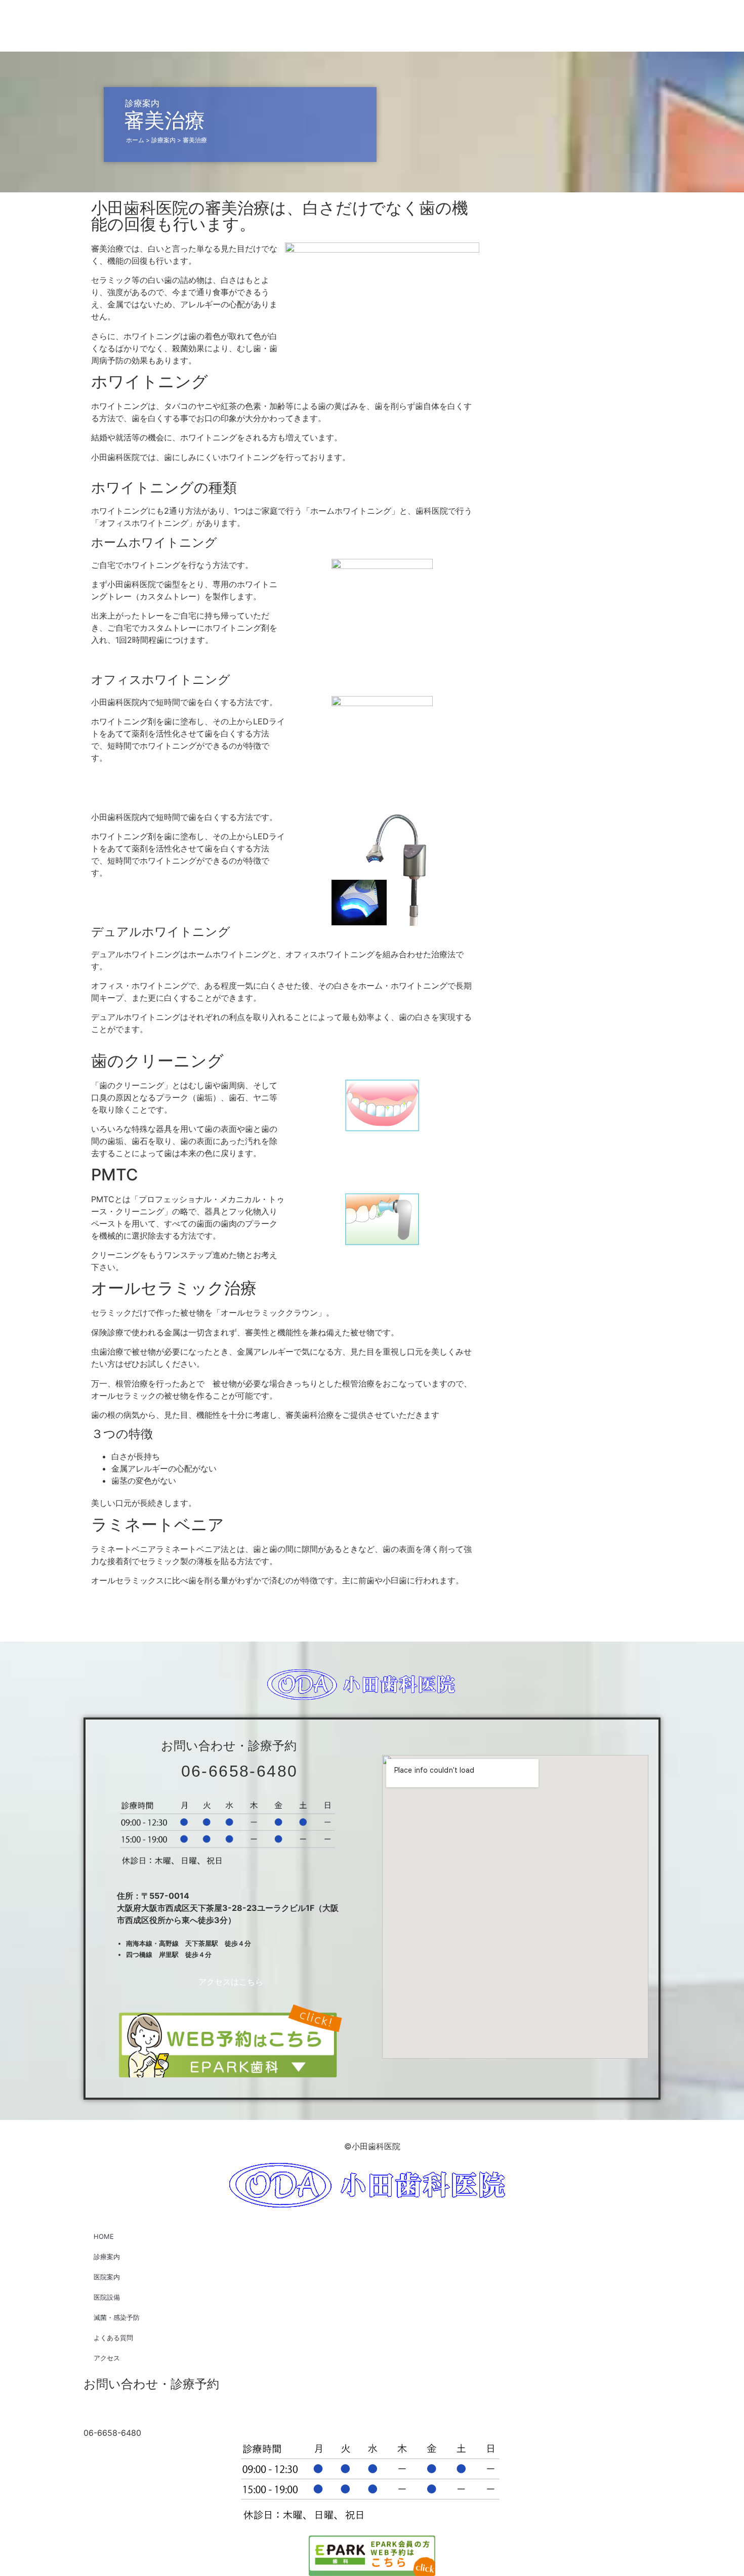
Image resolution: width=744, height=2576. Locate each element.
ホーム (135, 140)
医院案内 (107, 2277)
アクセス (107, 2358)
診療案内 (163, 140)
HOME (104, 2236)
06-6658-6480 (240, 1771)
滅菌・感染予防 (117, 2317)
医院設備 (107, 2297)
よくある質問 (113, 2338)
